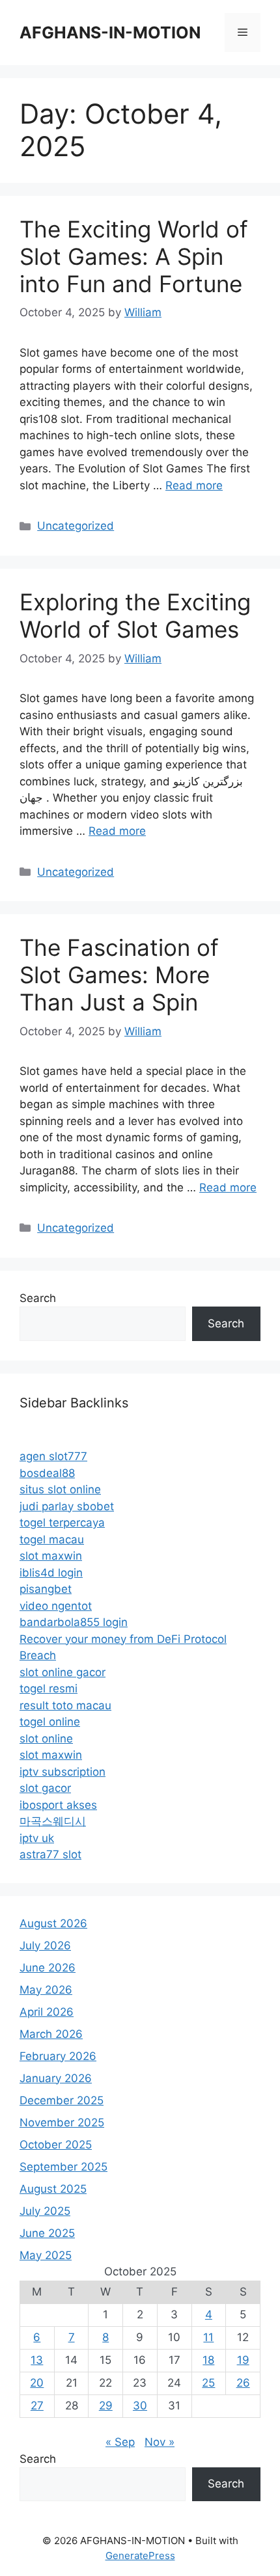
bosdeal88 (47, 1473)
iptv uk (37, 1838)
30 (140, 2406)
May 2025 (46, 2255)
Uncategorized (76, 526)
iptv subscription (63, 1772)
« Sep (120, 2442)
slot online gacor (63, 1672)
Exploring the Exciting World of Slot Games (135, 616)
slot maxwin (51, 1556)
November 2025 (62, 2122)
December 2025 (62, 2100)
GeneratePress (140, 2556)
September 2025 (63, 2167)
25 (208, 2383)
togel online (50, 1722)
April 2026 (47, 2012)
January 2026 (56, 2078)
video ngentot (56, 1606)
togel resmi (49, 1688)
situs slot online (60, 1489)
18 (208, 2360)
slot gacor (45, 1788)
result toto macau (65, 1705)
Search (38, 1298)
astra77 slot (50, 1854)
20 (37, 2383)
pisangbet (46, 1589)
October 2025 (56, 2145)
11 (208, 2337)
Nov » (160, 2442)
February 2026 (58, 2056)
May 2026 (46, 1990)
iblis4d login (51, 1573)
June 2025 (47, 2233)
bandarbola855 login (74, 1622)
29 (106, 2406)
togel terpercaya (62, 1523)
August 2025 (53, 2189)
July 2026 (45, 1946)
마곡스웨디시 (53, 1821)
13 (37, 2360)
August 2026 (53, 1923)
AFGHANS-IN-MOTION (110, 33)
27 (37, 2406)
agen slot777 (53, 1456)
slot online (46, 1739)
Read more (194, 485)
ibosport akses (58, 1805)
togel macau (52, 1539)
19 (243, 2360)
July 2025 (45, 2211)
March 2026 (51, 2034)
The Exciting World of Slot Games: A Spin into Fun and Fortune (134, 256)
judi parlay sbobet (67, 1506)
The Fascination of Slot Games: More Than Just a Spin (119, 975)
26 (243, 2383)
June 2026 (48, 1968)
